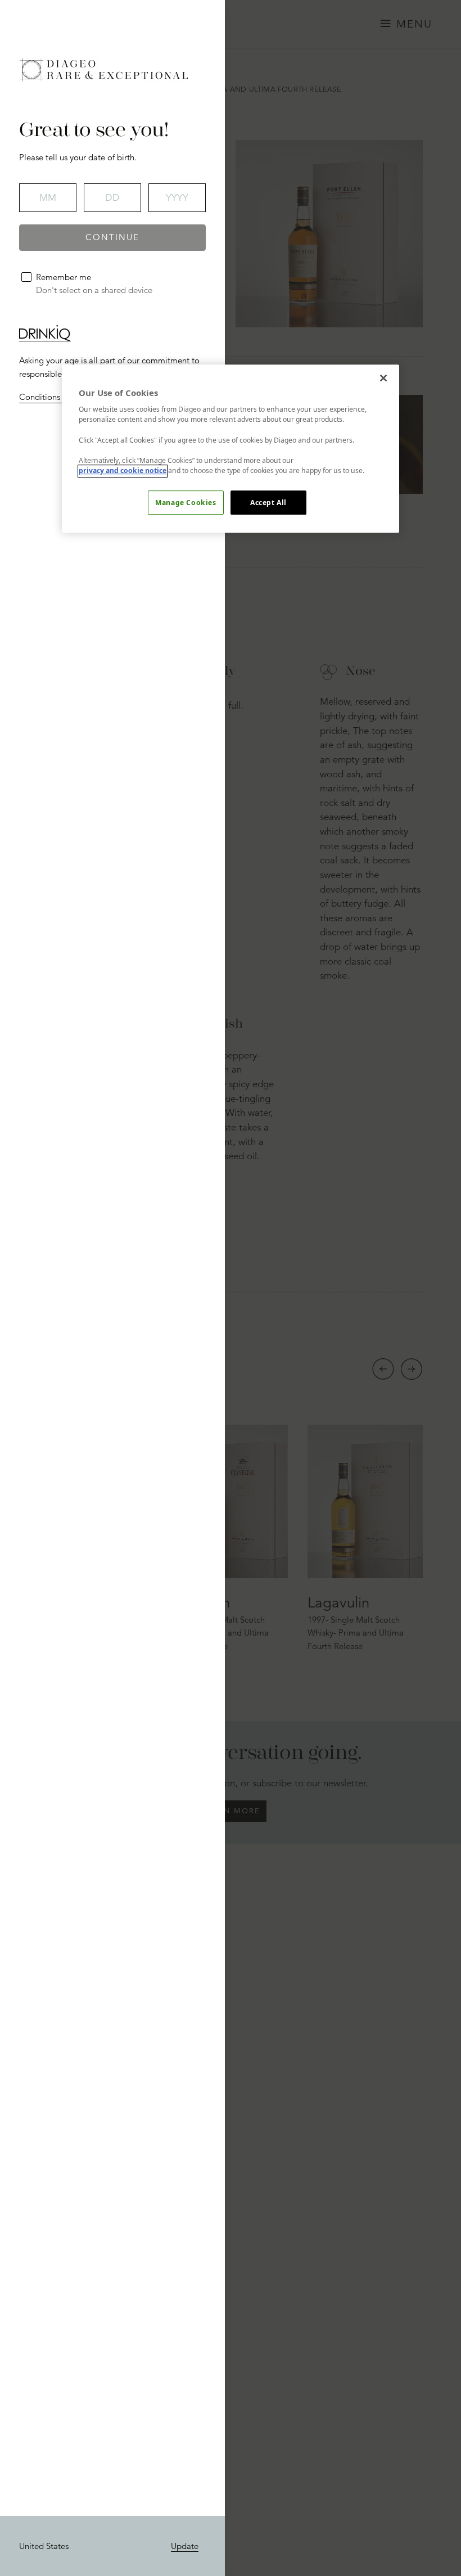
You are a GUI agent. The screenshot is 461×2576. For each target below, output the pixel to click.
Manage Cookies (186, 503)
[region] (231, 449)
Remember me (64, 277)
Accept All (268, 503)
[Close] (383, 378)
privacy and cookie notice (123, 471)
